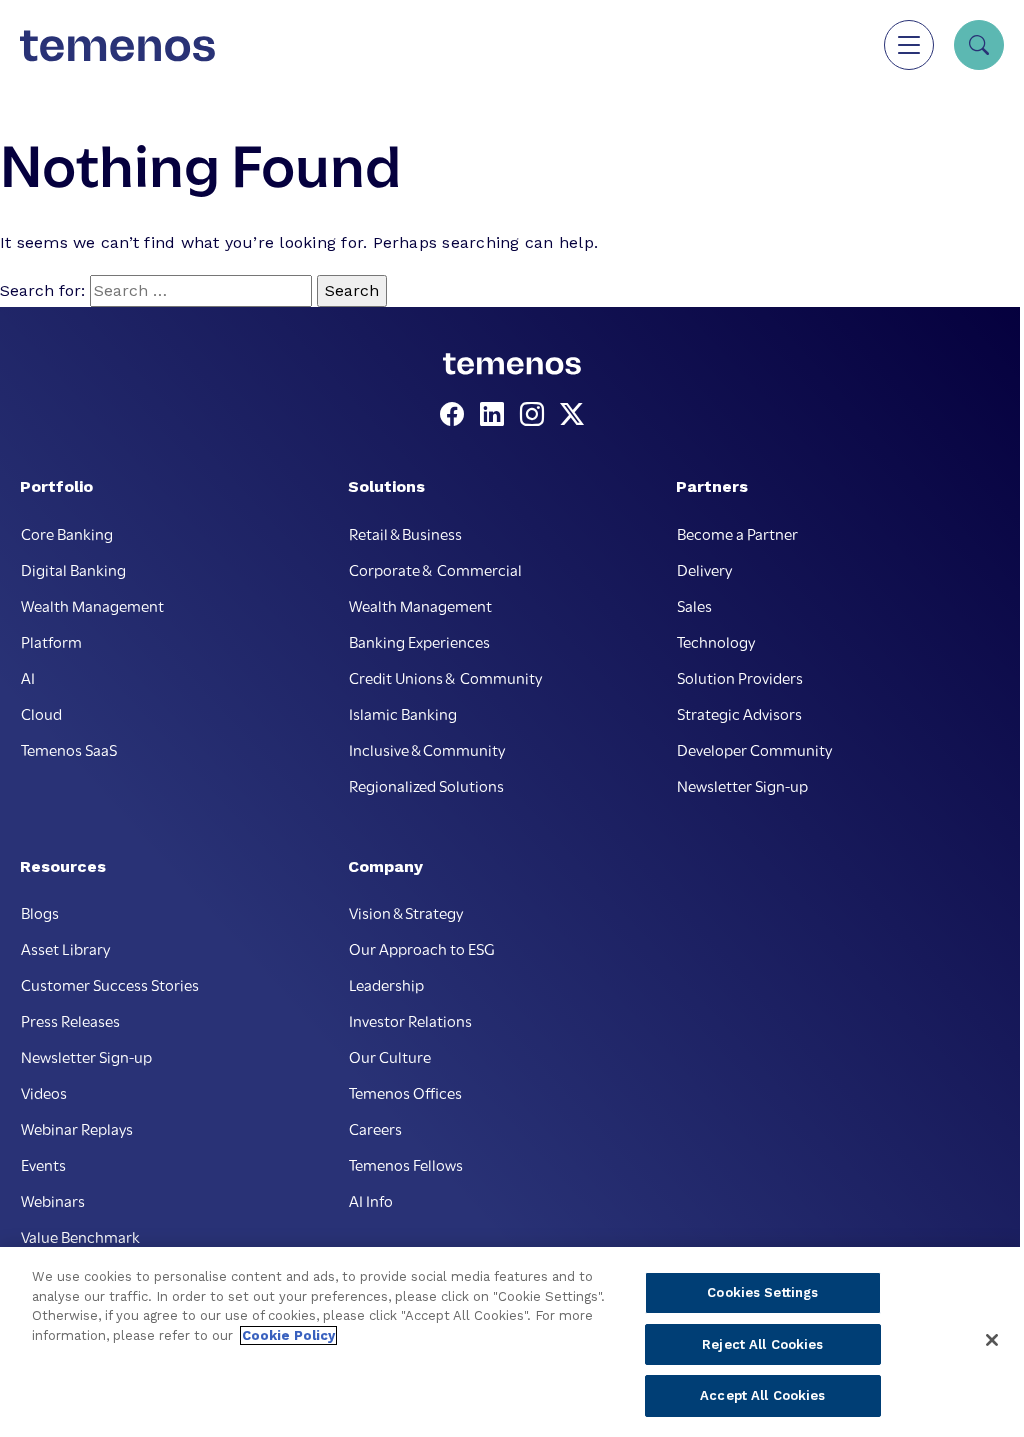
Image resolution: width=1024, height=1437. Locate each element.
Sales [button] (694, 605)
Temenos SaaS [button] (69, 749)
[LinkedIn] (496, 415)
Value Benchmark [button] (80, 1236)
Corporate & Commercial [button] (435, 569)
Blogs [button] (40, 912)
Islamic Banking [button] (403, 713)
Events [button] (43, 1164)
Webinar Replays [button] (77, 1128)
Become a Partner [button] (737, 533)
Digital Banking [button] (73, 569)
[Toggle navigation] (909, 45)
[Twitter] (572, 415)
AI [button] (28, 677)
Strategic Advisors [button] (739, 713)
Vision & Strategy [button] (406, 912)
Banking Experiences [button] (419, 641)
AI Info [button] (371, 1200)
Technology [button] (716, 641)
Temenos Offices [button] (405, 1092)
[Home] (117, 45)
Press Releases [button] (70, 1020)
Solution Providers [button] (740, 677)
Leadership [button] (386, 984)
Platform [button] (51, 641)
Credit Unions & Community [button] (445, 677)
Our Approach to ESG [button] (422, 948)
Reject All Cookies (762, 1344)
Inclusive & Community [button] (427, 749)
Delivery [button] (704, 569)
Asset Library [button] (65, 948)
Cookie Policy (288, 1335)
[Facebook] (456, 415)
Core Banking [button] (67, 533)
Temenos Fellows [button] (406, 1164)
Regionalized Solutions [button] (426, 785)
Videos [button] (44, 1092)
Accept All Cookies (762, 1395)
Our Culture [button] (390, 1056)
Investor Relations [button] (410, 1020)
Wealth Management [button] (92, 605)
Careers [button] (375, 1128)
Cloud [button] (41, 713)
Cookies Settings (762, 1292)
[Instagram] (536, 415)
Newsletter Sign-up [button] (742, 785)
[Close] (992, 1340)
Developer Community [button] (754, 749)
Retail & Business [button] (405, 533)
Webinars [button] (53, 1200)
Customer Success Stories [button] (110, 984)
